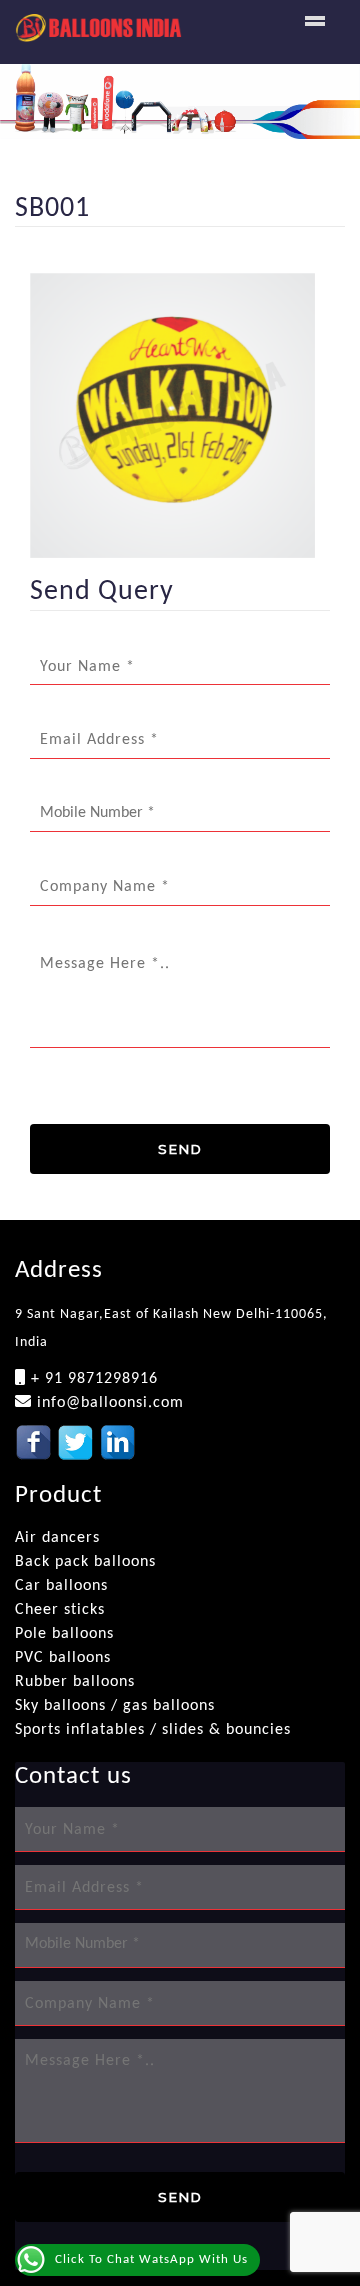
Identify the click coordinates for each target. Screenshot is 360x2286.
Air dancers (57, 1538)
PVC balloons (63, 1658)
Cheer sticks (60, 1610)
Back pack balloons (85, 1562)
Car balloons (61, 1586)
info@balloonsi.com (108, 1403)
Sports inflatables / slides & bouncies (153, 1730)
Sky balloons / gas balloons (115, 1706)
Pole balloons (64, 1634)
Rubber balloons (75, 1682)
